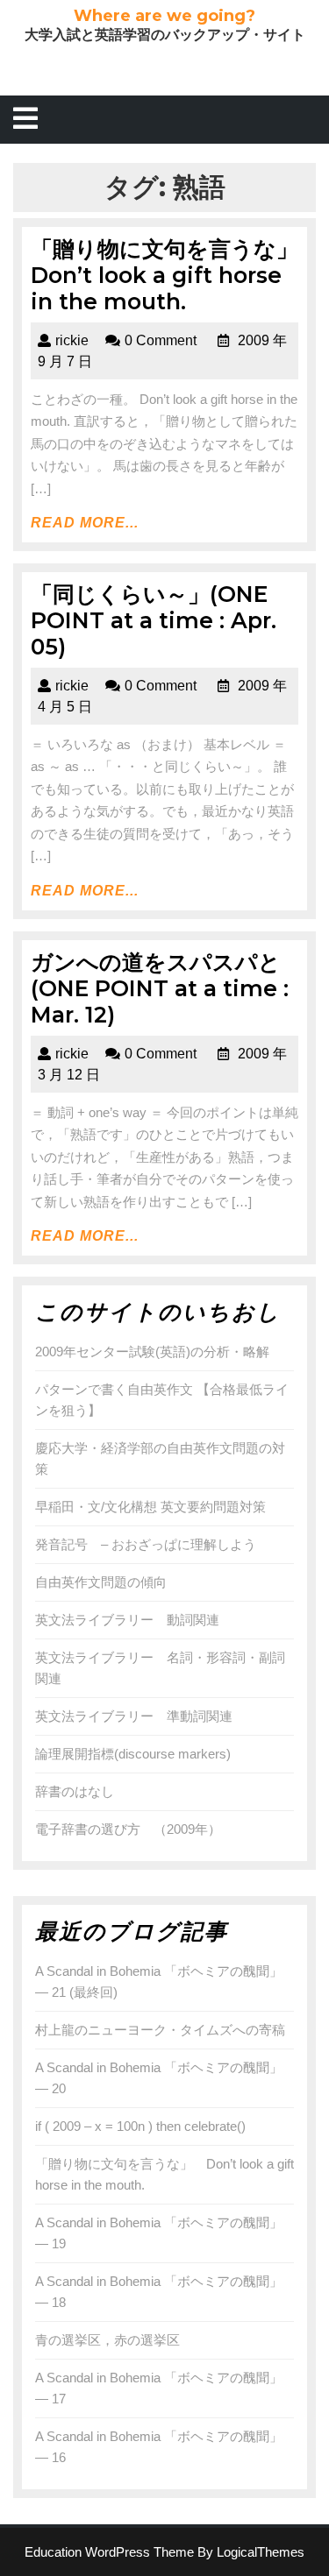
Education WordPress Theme (109, 2552)
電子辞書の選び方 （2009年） (128, 1829)
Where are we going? (164, 16)
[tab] (25, 120)
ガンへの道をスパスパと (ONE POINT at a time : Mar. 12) (167, 988)
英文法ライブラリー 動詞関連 (127, 1620)
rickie (72, 340)
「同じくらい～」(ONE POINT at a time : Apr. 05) (154, 620)
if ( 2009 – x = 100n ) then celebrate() (140, 2126)
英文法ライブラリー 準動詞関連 (134, 1716)
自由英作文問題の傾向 (101, 1582)
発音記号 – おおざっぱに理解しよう (146, 1544)
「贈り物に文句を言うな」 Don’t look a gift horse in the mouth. (175, 275)
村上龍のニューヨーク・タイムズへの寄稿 (160, 2030)
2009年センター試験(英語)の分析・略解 (152, 1352)
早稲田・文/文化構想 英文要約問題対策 (150, 1507)
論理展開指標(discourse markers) (133, 1754)
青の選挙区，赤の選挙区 (107, 2340)
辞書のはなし (75, 1791)
